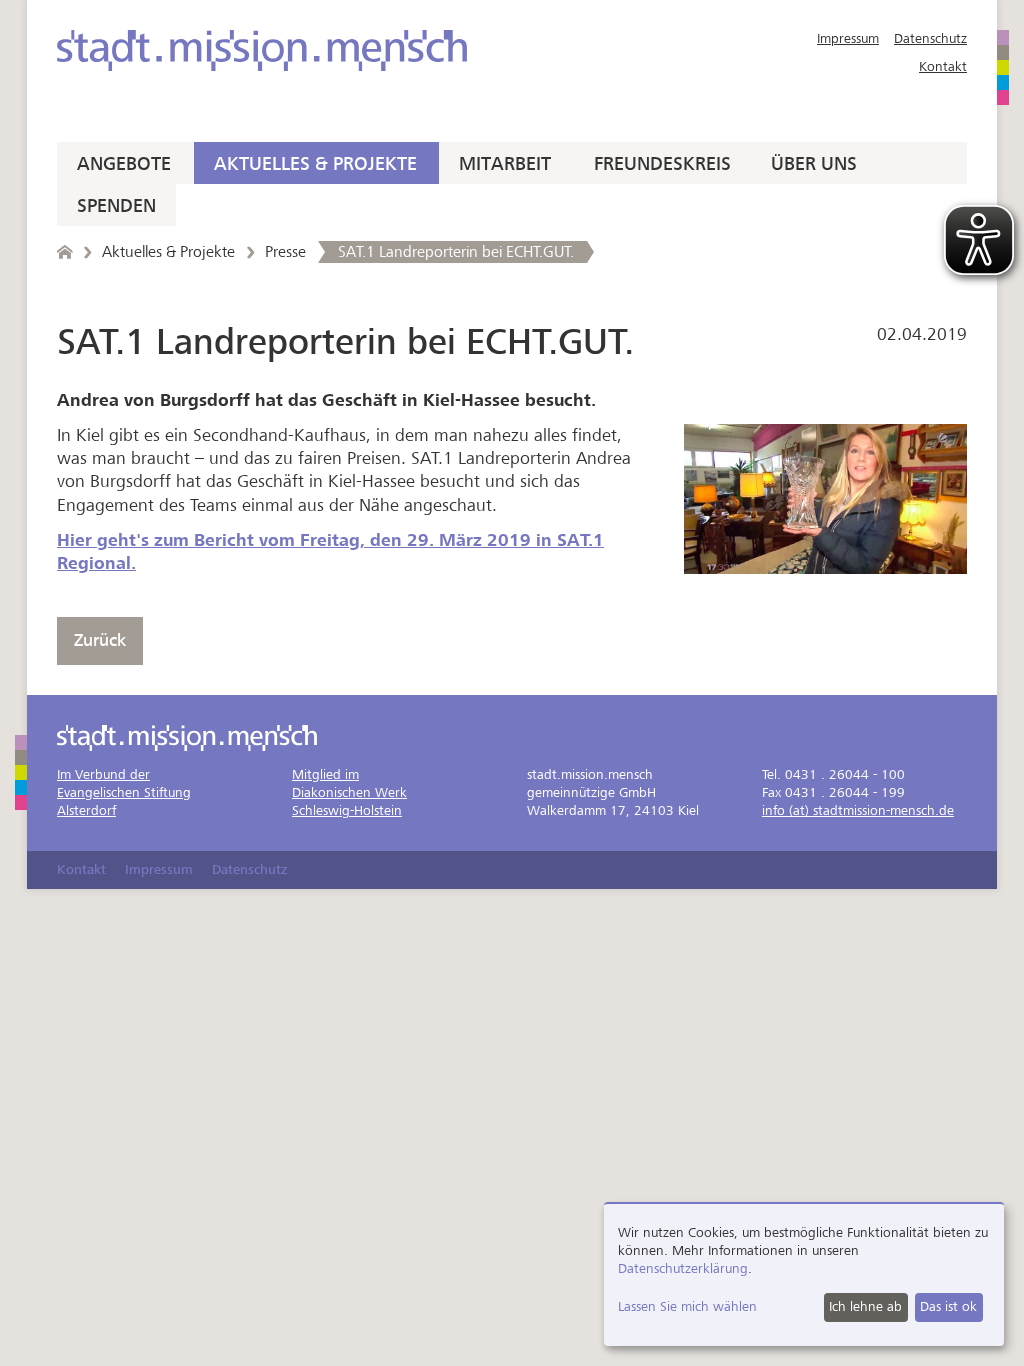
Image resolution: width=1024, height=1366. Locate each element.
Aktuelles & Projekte (315, 164)
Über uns (814, 164)
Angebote (124, 164)
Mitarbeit (505, 164)
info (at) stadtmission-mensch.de (858, 810)
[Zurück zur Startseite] (64, 252)
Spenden (116, 206)
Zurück (100, 640)
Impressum (848, 38)
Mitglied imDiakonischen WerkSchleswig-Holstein (349, 792)
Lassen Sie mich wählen (687, 1306)
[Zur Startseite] (262, 50)
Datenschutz (930, 38)
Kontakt (943, 66)
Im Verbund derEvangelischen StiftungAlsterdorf (124, 792)
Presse (285, 252)
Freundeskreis (662, 164)
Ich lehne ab (865, 1306)
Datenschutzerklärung (683, 1268)
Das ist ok (948, 1306)
